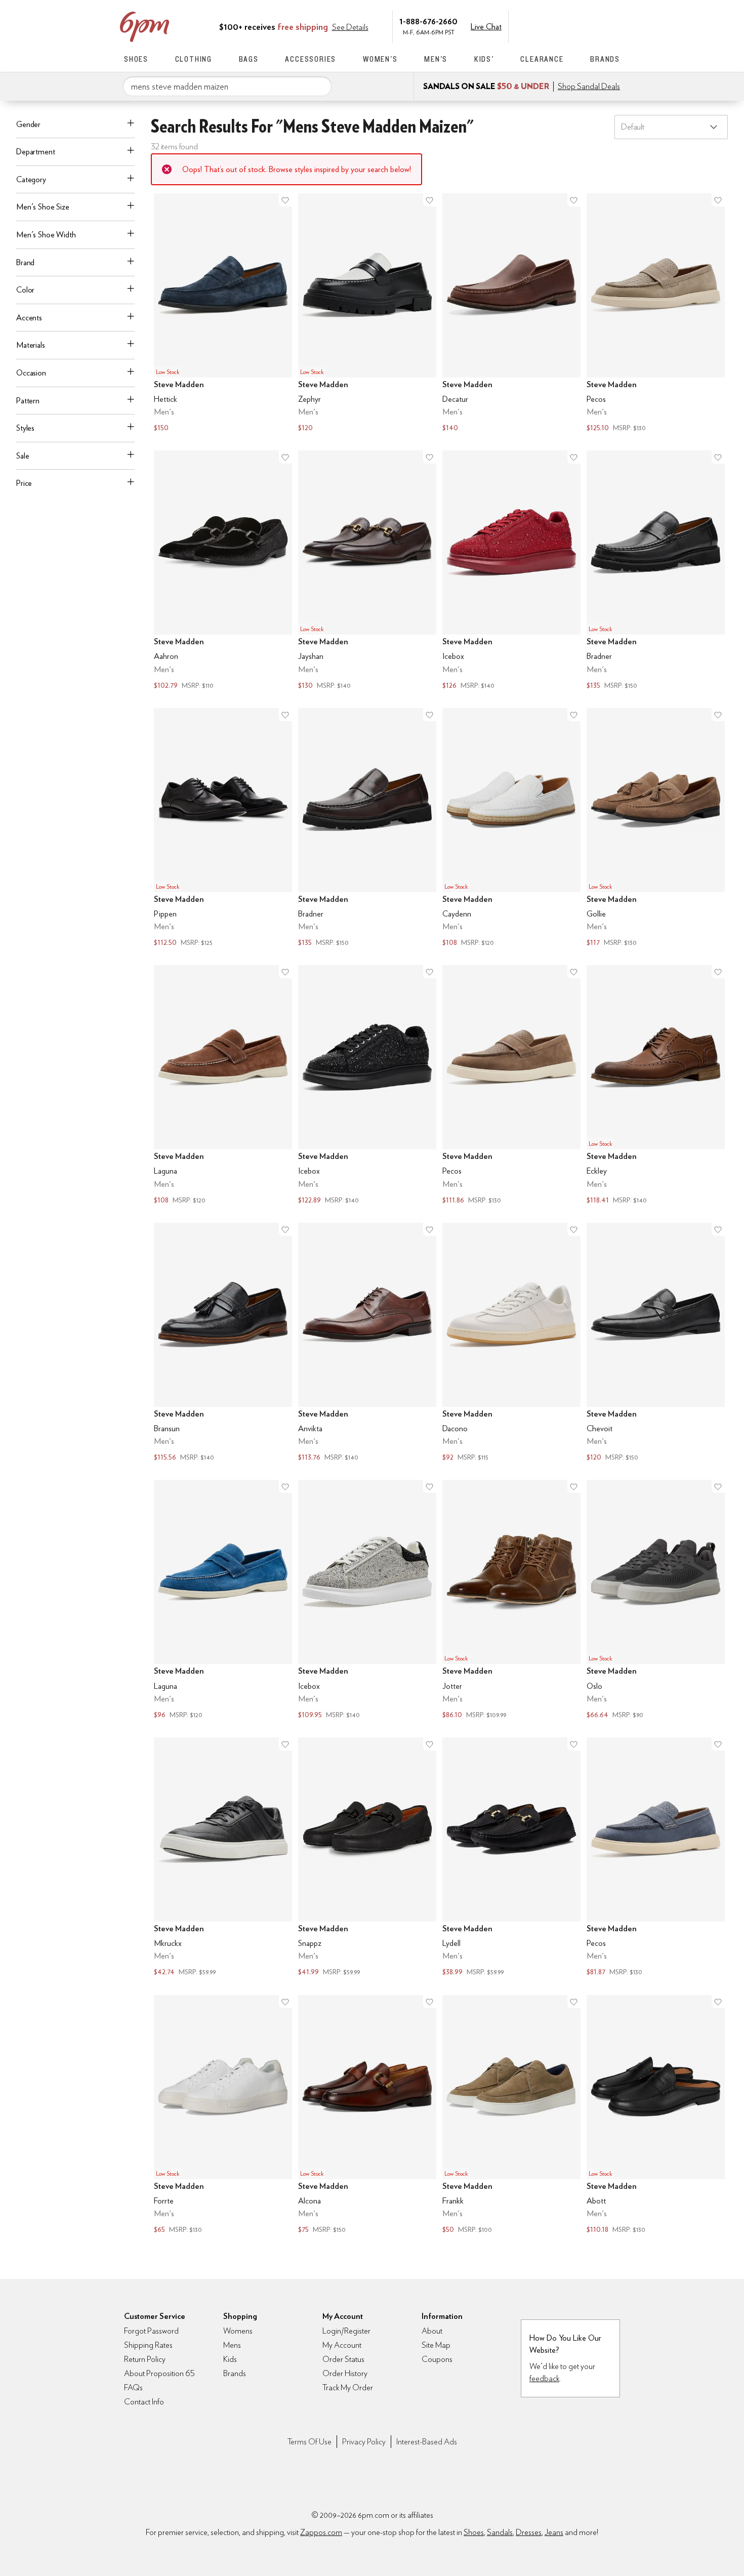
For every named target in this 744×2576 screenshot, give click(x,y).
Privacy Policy (364, 2442)
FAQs (133, 2387)
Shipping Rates (148, 2345)
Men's (436, 59)
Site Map (436, 2345)
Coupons (437, 2359)
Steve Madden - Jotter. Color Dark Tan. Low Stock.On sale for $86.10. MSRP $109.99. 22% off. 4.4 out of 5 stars (511, 1601)
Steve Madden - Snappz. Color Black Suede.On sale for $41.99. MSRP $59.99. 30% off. (367, 1858)
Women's (380, 59)
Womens (238, 2331)
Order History (345, 2373)
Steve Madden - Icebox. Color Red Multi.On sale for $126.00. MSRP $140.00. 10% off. (511, 571)
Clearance (542, 59)
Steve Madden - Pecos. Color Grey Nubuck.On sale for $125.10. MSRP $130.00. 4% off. (656, 314)
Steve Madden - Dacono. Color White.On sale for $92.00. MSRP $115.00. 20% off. (511, 1343)
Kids (230, 2359)
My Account (551, 26)
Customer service (572, 26)
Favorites (593, 26)
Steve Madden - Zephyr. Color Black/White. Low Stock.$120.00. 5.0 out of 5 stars (367, 314)
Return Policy (145, 2359)
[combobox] (227, 87)
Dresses (529, 2532)
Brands (605, 59)
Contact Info (144, 2402)
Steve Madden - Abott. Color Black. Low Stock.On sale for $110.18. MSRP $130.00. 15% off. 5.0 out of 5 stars (656, 2116)
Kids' (484, 59)
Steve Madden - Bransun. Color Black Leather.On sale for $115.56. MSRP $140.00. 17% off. (223, 1343)
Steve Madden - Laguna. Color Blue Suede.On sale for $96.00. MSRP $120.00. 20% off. (223, 1601)
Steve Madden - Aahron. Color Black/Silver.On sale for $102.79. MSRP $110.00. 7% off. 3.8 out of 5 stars (223, 571)
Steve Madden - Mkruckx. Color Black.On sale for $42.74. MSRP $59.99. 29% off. (223, 1858)
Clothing (194, 59)
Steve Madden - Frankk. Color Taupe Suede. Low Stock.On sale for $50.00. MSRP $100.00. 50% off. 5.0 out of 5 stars (511, 2116)
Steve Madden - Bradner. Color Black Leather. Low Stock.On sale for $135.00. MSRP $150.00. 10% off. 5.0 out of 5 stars (656, 571)
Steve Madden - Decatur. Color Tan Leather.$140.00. (511, 314)
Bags (249, 59)
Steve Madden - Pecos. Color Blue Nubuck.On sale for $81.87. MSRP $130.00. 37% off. (656, 1858)
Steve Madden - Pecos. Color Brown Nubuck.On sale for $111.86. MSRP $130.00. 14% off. (511, 1086)
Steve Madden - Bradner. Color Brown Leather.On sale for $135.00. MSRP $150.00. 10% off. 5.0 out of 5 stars (367, 829)
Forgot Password (151, 2331)
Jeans (554, 2532)
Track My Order (348, 2387)
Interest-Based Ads (427, 2442)
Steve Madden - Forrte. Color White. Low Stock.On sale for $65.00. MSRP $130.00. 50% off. (223, 2116)
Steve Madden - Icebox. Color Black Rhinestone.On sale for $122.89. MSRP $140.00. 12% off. (367, 1086)
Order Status (343, 2359)
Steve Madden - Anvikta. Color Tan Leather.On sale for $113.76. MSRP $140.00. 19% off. (367, 1343)
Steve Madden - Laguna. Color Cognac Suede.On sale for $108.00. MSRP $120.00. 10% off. (223, 1086)
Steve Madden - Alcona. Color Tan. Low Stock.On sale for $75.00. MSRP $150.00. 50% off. (367, 2116)
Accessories (311, 59)
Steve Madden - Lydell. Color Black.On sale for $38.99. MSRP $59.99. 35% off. (511, 1858)
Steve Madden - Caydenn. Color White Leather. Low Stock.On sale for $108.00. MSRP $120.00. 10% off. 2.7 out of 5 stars (511, 829)
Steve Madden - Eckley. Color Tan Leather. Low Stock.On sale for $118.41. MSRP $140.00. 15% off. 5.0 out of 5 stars (656, 1086)
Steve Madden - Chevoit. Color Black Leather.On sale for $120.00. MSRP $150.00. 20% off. (656, 1343)
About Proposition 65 (159, 2373)
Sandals (500, 2532)
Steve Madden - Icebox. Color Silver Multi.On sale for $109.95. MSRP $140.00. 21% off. (367, 1601)
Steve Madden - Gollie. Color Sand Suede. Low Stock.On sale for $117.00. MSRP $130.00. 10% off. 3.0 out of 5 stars (656, 829)
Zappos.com (321, 2532)
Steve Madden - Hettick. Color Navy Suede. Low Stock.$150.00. (223, 314)
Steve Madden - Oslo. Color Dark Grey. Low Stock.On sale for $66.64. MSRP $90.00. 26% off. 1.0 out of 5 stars (656, 1601)
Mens (232, 2345)
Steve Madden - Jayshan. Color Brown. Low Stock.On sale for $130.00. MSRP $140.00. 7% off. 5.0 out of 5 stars (367, 571)
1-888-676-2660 (428, 21)
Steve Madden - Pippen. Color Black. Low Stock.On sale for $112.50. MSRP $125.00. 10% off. (223, 829)
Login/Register (346, 2331)
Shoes (136, 59)
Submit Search (320, 86)
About (432, 2331)
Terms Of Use (309, 2442)
